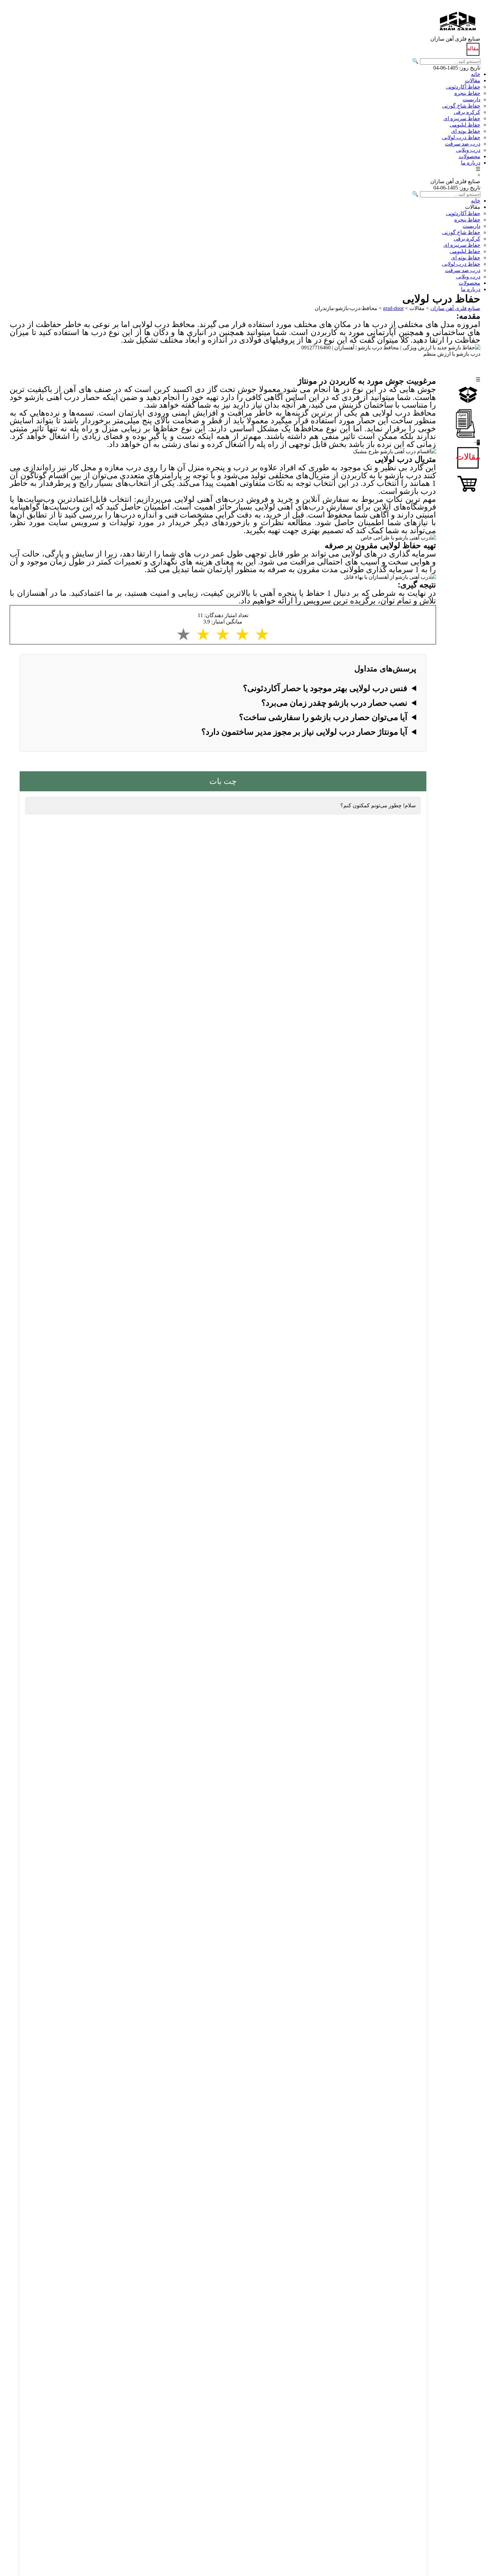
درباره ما (471, 163)
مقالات (473, 80)
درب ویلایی (468, 150)
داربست (471, 99)
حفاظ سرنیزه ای (462, 118)
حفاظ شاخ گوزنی (461, 106)
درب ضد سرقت (463, 144)
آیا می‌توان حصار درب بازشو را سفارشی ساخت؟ (323, 717)
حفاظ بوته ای (466, 131)
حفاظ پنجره (467, 93)
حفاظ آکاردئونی (463, 87)
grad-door (393, 308)
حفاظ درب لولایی (461, 137)
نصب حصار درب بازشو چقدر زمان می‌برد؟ (334, 703)
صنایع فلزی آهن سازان (455, 308)
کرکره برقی (467, 112)
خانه (476, 74)
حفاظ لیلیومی (465, 125)
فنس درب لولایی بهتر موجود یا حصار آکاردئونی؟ (325, 688)
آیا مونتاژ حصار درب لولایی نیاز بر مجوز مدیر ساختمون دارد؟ (304, 732)
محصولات (469, 156)
